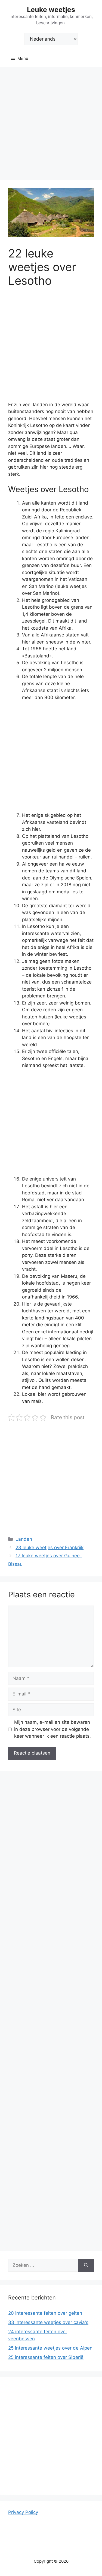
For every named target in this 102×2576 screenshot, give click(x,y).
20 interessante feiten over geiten (45, 2313)
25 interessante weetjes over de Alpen (50, 2348)
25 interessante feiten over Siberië (46, 2357)
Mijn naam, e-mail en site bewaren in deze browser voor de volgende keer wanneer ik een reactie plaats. (52, 1729)
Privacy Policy (23, 2512)
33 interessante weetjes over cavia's (48, 2322)
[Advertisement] (51, 121)
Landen (24, 1539)
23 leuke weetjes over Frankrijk (50, 1548)
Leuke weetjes (51, 10)
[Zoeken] (86, 2265)
